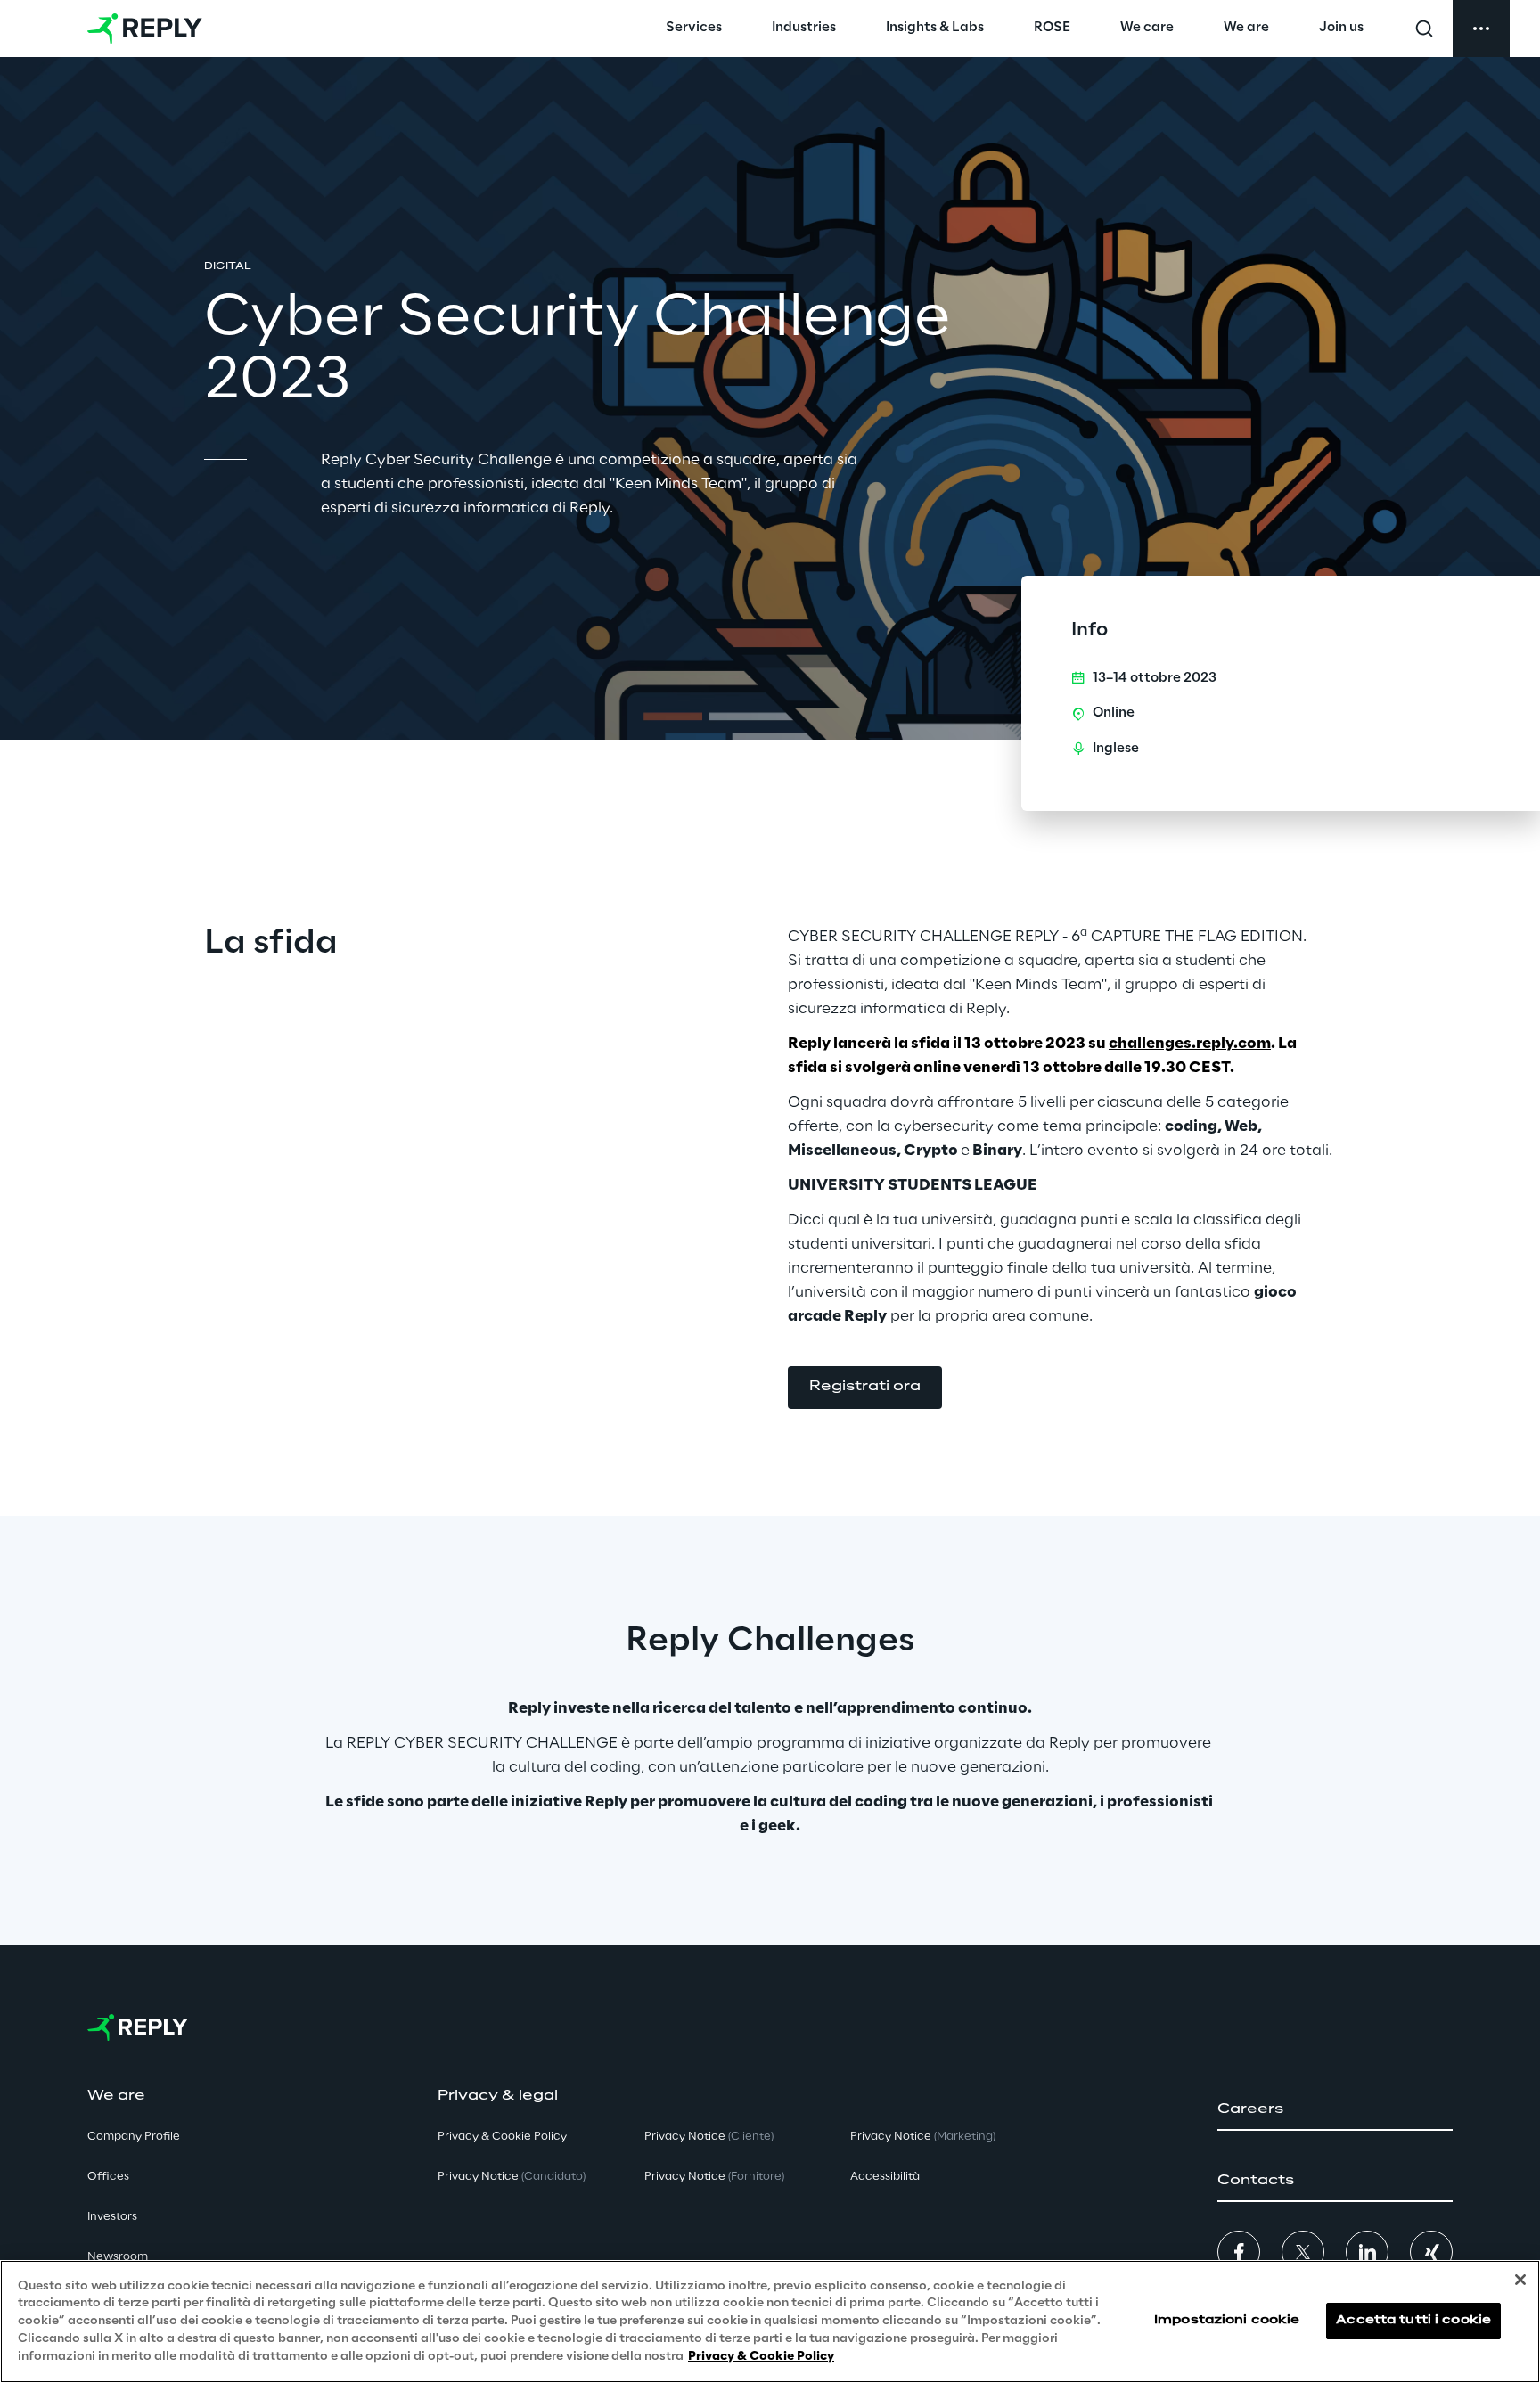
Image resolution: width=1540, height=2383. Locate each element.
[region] (770, 2322)
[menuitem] (694, 29)
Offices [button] (108, 2177)
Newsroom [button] (118, 2257)
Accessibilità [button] (885, 2177)
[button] (865, 1388)
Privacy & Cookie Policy (761, 2356)
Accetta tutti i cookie (1413, 2321)
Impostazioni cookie (1227, 2321)
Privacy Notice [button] (512, 2177)
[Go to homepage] (145, 29)
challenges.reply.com (1190, 1044)
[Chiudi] (1520, 2280)
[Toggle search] (1424, 29)
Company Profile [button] (134, 2137)
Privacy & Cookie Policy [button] (502, 2137)
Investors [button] (112, 2217)
